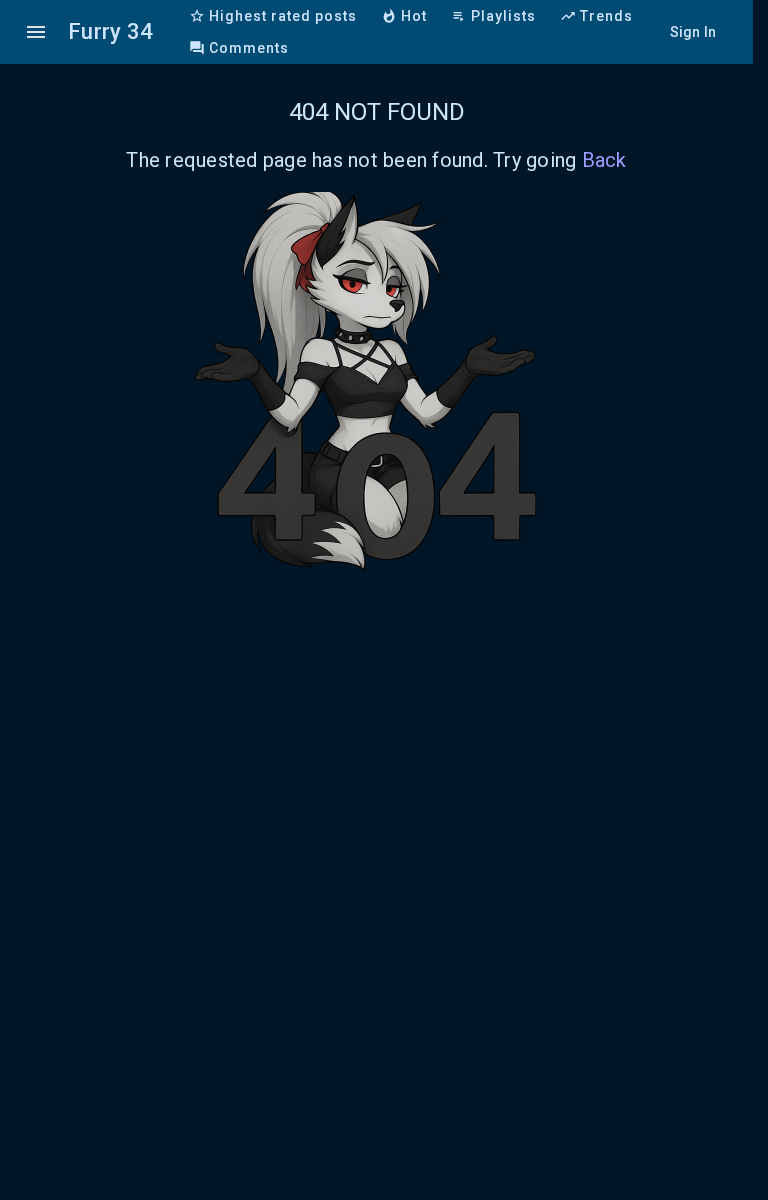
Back (604, 160)
